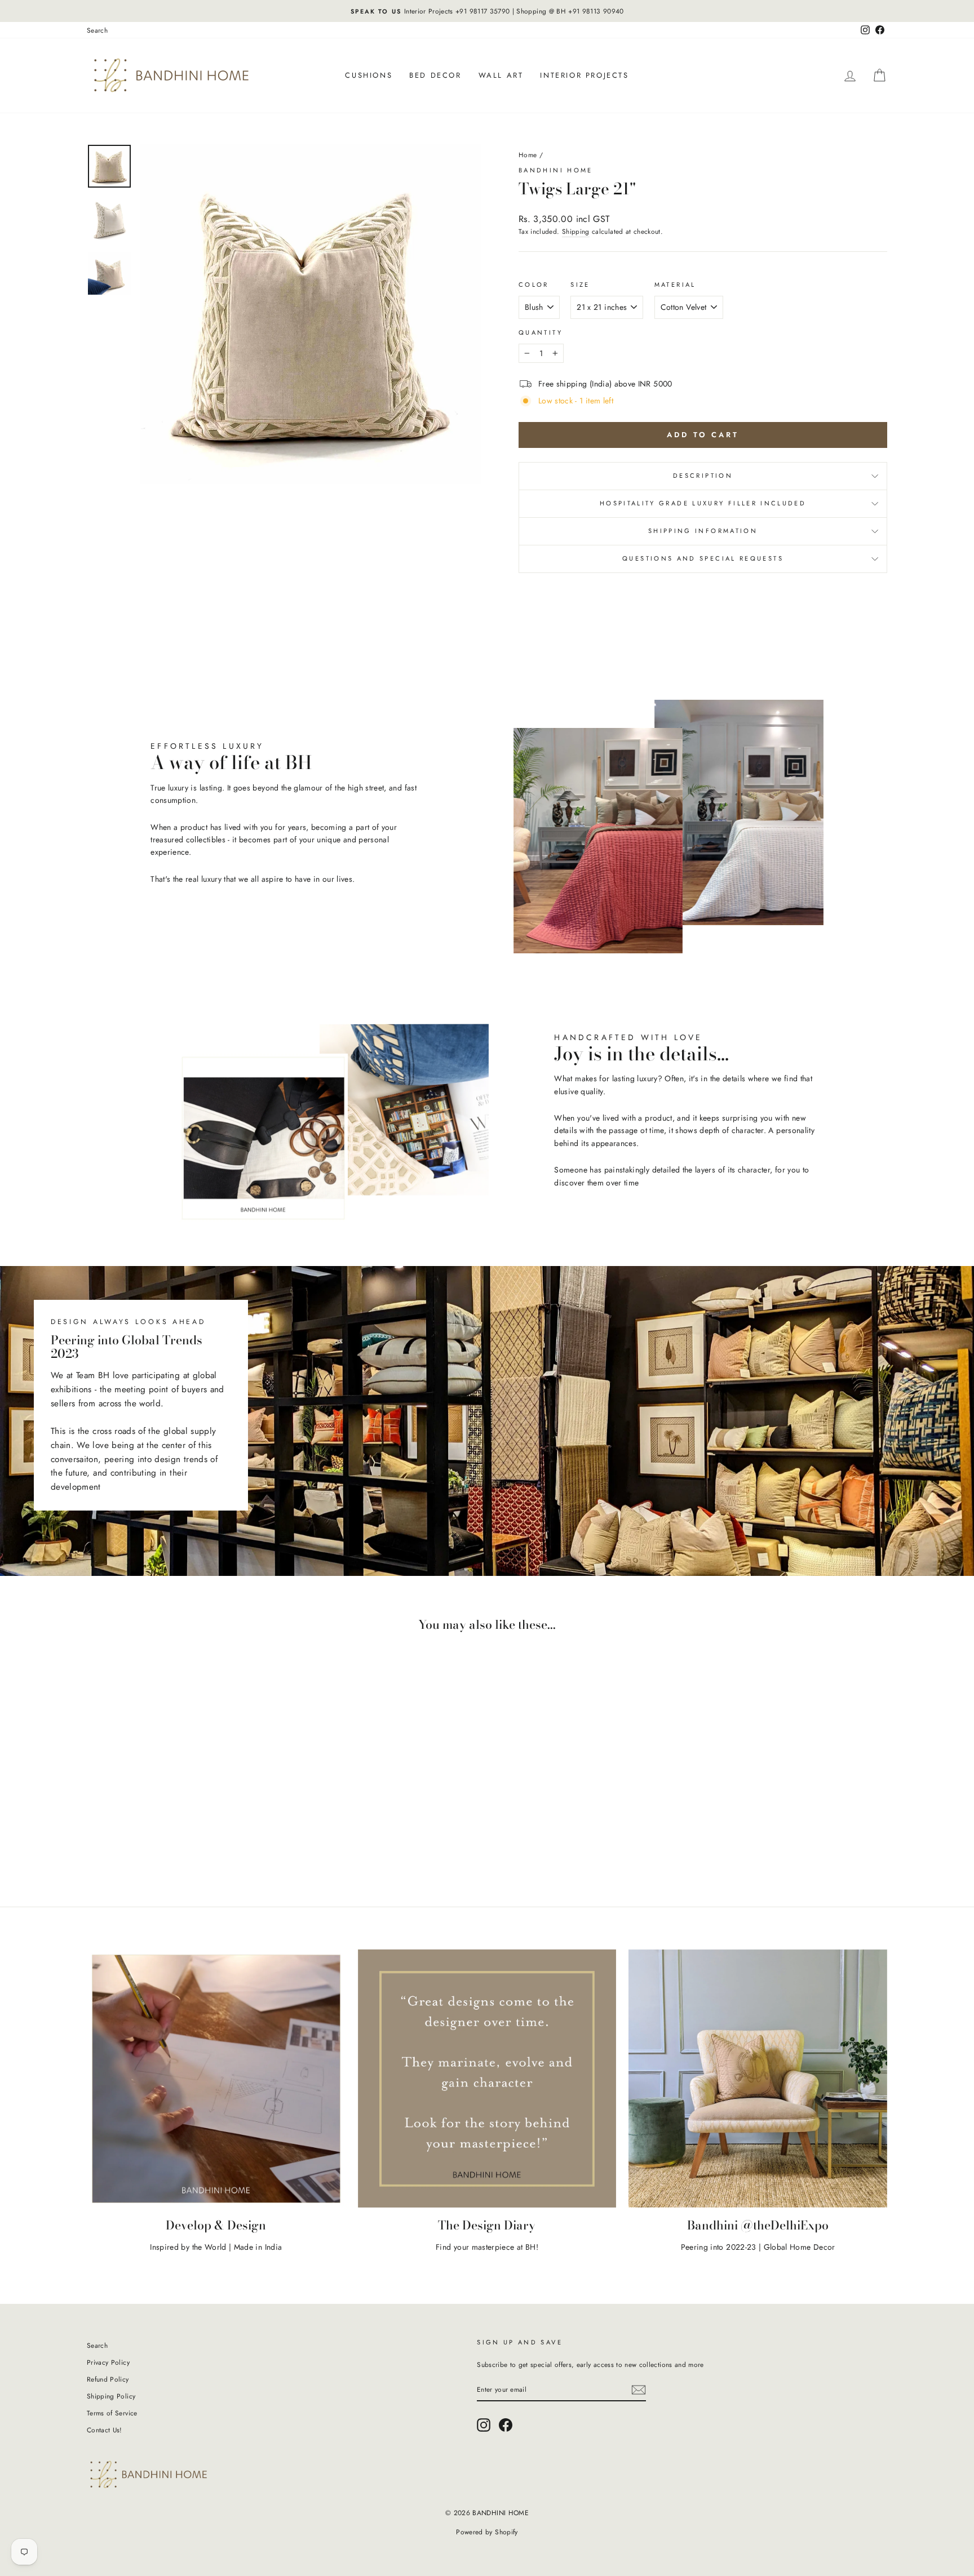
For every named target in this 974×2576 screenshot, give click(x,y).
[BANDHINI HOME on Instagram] (484, 2425)
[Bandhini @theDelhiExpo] (758, 2079)
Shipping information (703, 531)
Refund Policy (108, 2379)
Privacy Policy (108, 2362)
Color (534, 285)
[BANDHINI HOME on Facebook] (506, 2425)
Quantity (541, 332)
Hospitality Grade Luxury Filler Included (703, 503)
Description (703, 476)
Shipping (576, 231)
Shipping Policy (111, 2396)
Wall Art (501, 75)
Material (675, 285)
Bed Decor (435, 75)
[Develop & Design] (216, 2079)
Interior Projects (584, 75)
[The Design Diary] (487, 2079)
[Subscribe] (639, 2390)
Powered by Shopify (487, 2532)
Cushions (369, 75)
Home (528, 155)
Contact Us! (105, 2430)
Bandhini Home (556, 170)
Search (97, 30)
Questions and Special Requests (703, 558)
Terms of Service (112, 2413)
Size (580, 285)
